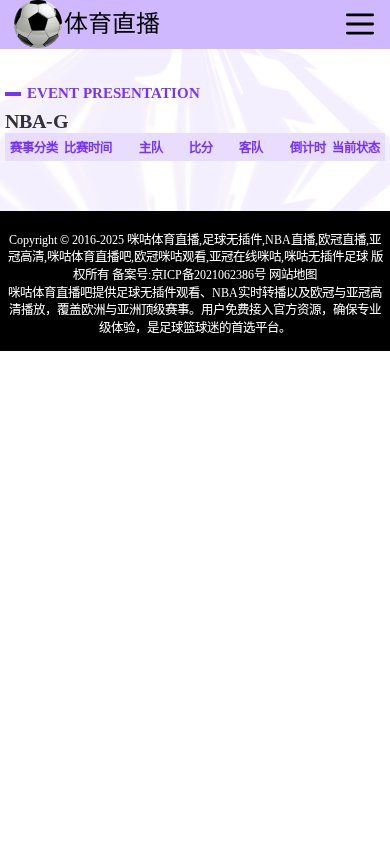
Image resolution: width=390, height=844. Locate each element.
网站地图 (293, 275)
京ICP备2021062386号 (208, 275)
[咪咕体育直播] (110, 46)
